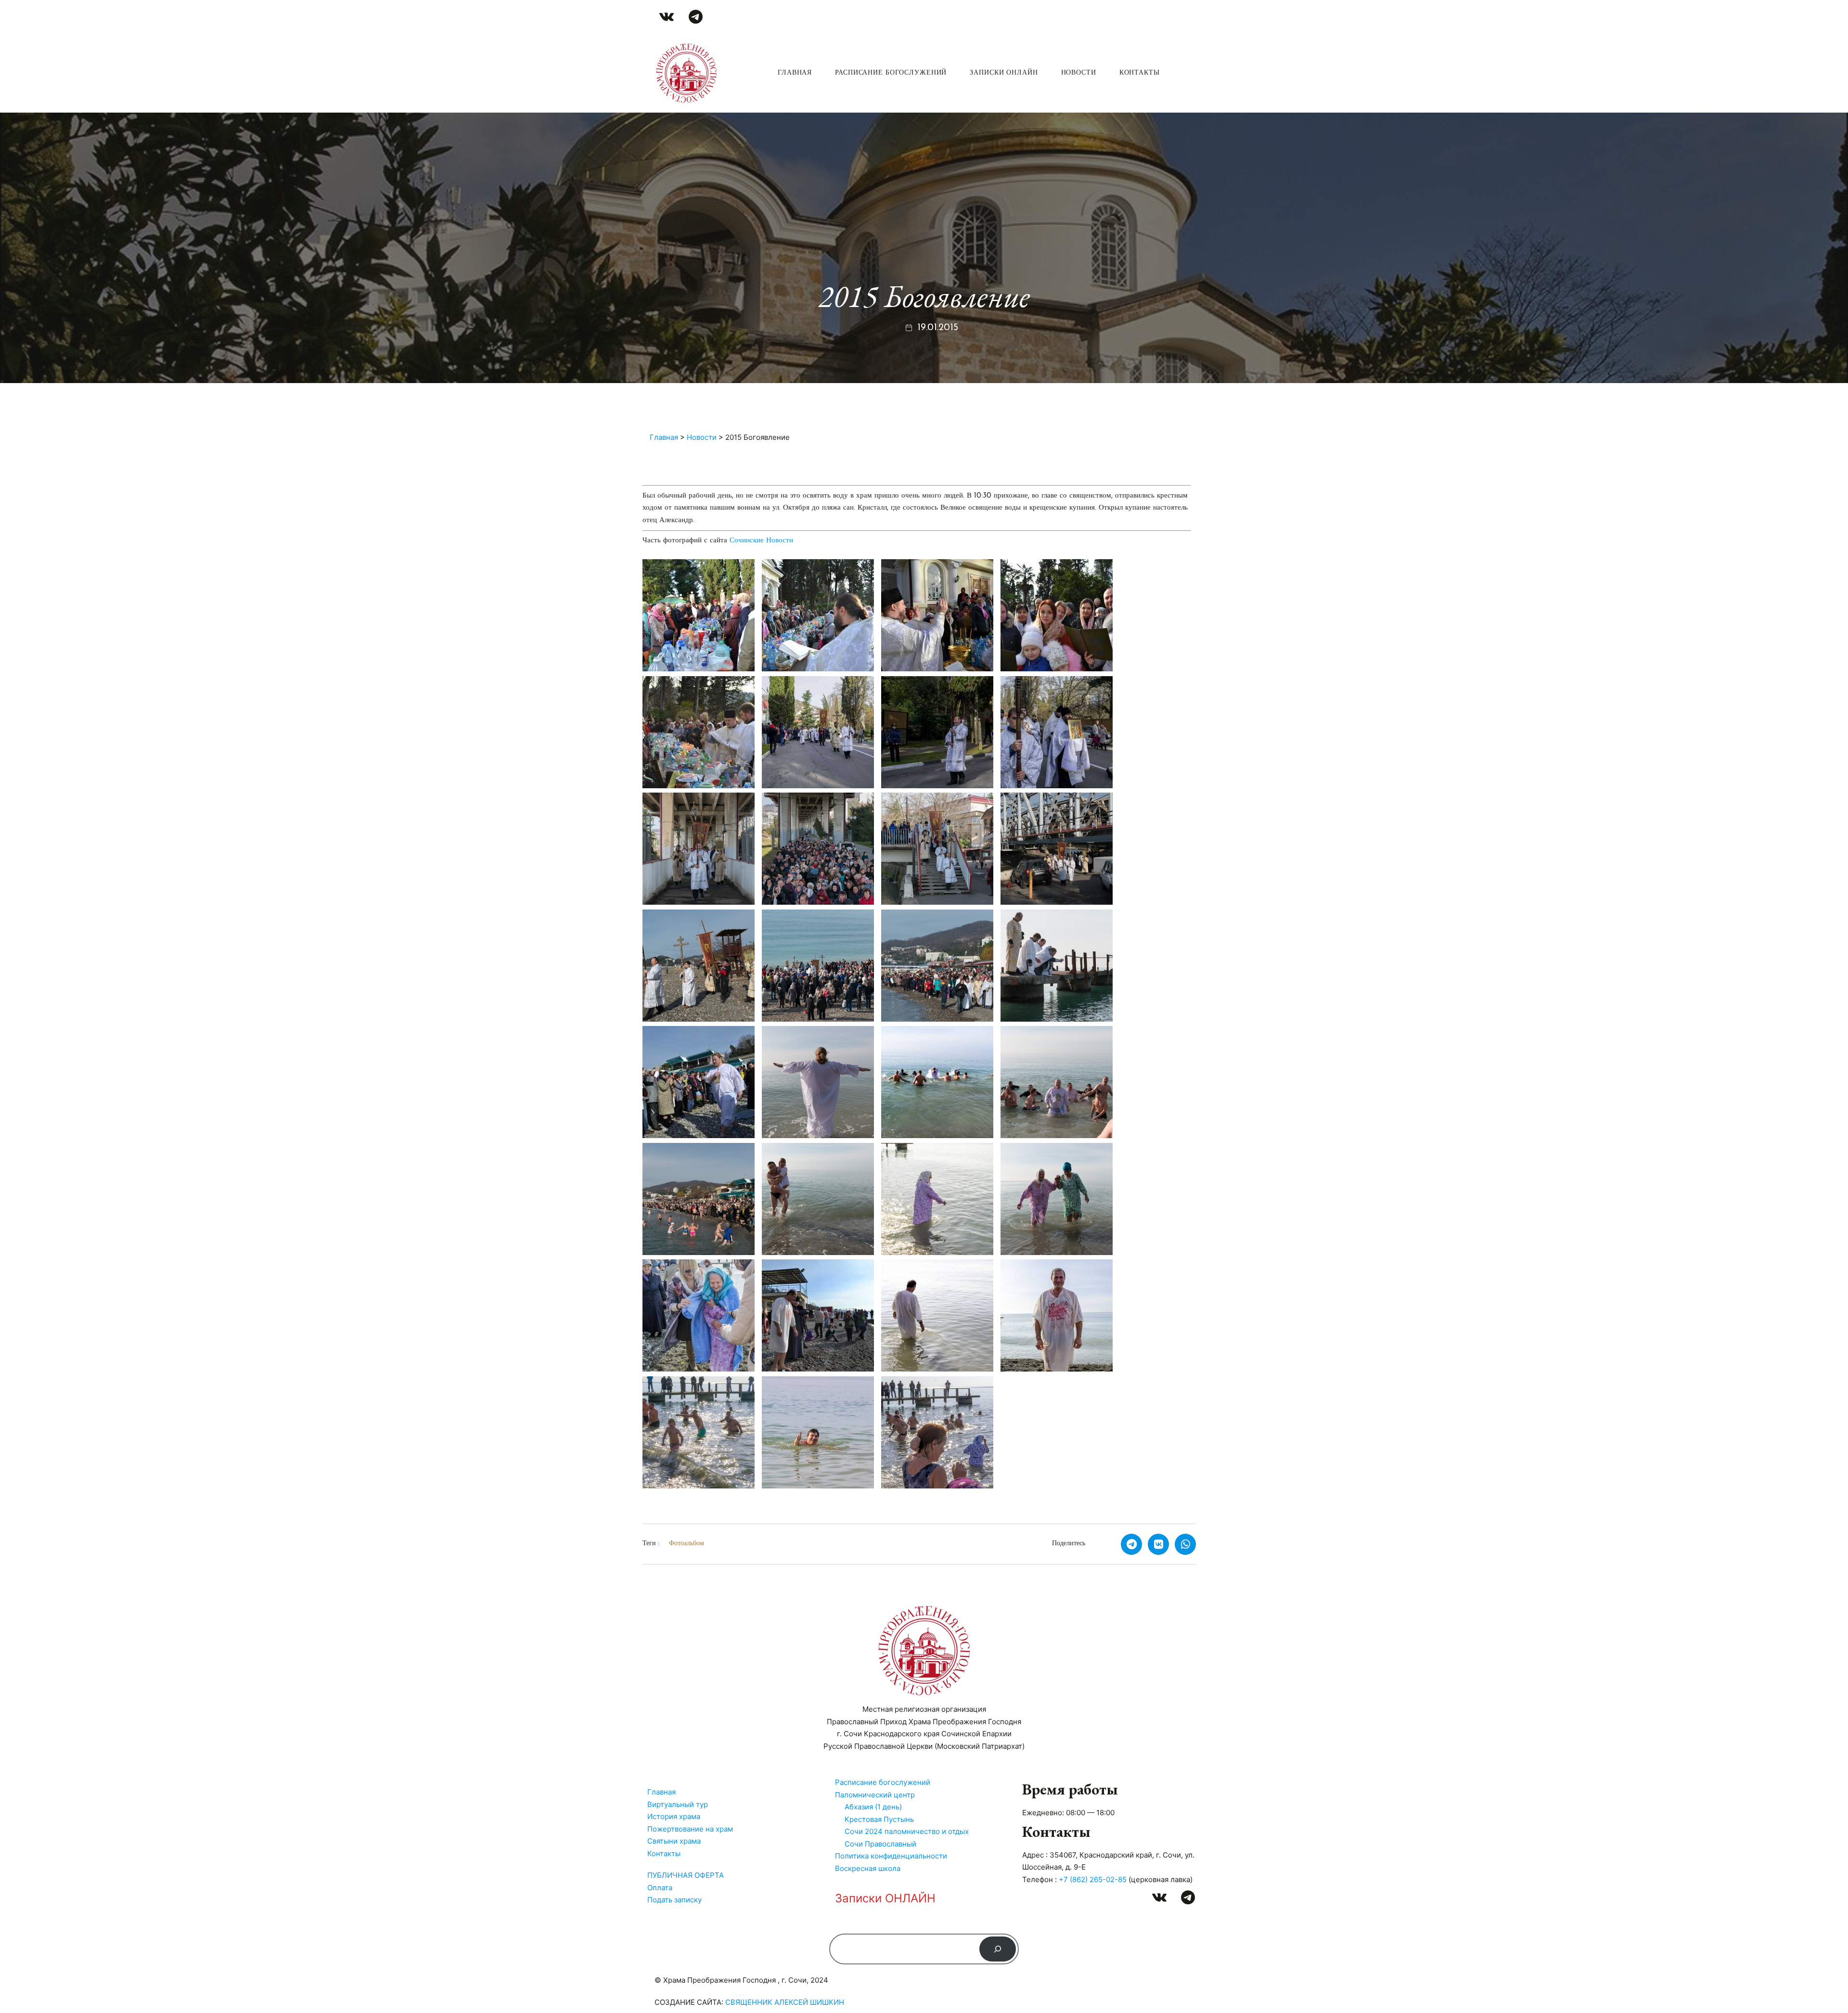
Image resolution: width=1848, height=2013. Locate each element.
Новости (1079, 73)
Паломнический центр (875, 1795)
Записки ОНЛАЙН (1004, 73)
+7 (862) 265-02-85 (1093, 1879)
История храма (674, 1816)
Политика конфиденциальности (891, 1856)
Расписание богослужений (891, 73)
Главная (795, 73)
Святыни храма (674, 1841)
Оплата (660, 1888)
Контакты (1140, 73)
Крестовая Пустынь (879, 1819)
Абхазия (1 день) (873, 1807)
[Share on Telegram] (1131, 1544)
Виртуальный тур (678, 1804)
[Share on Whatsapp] (1185, 1544)
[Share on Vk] (1158, 1544)
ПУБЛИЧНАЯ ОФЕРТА (686, 1875)
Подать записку (674, 1900)
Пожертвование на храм (690, 1829)
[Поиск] (998, 1949)
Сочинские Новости (761, 541)
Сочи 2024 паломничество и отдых (907, 1831)
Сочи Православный (880, 1844)
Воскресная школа (868, 1868)
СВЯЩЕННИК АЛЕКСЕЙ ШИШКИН (785, 2002)
